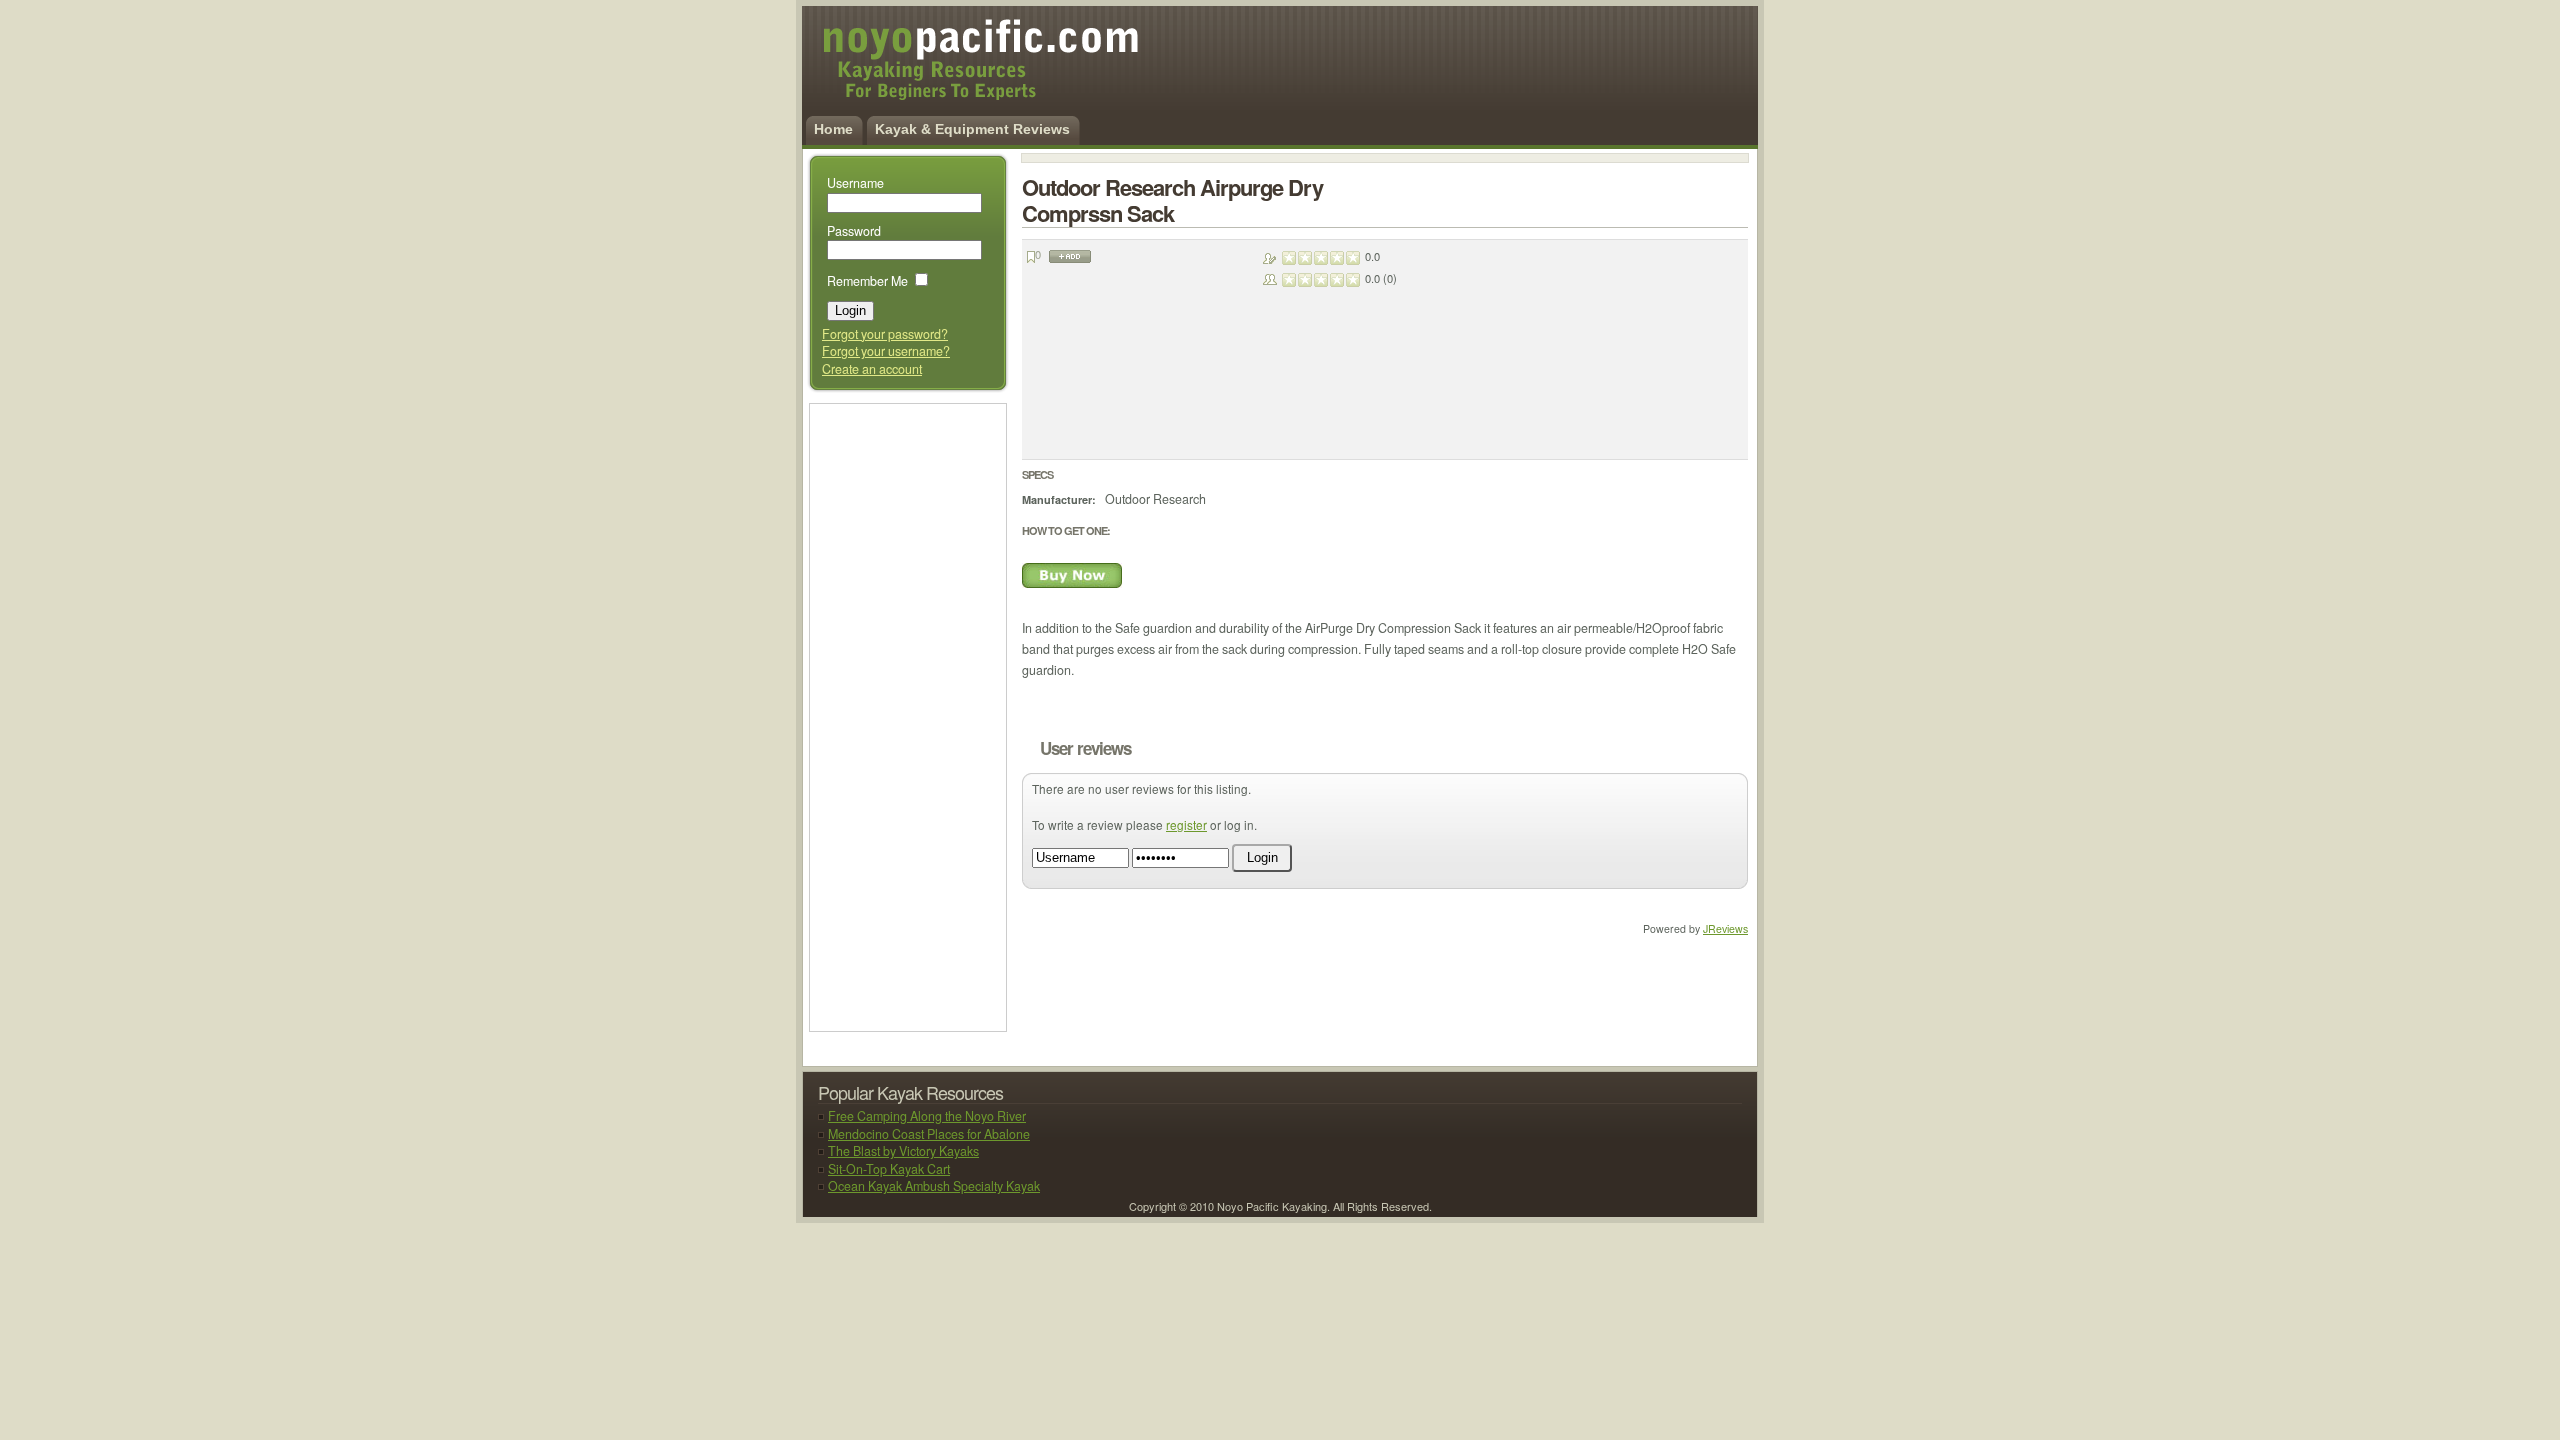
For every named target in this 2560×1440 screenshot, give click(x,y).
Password (854, 231)
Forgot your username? (886, 351)
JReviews (1725, 928)
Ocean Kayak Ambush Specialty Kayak (934, 1186)
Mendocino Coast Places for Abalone (929, 1134)
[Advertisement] (905, 716)
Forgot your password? (885, 334)
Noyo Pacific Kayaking (956, 70)
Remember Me (867, 281)
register (1186, 824)
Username (855, 183)
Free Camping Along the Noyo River (927, 1116)
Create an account (872, 369)
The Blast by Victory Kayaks (903, 1151)
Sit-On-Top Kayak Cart (889, 1169)
